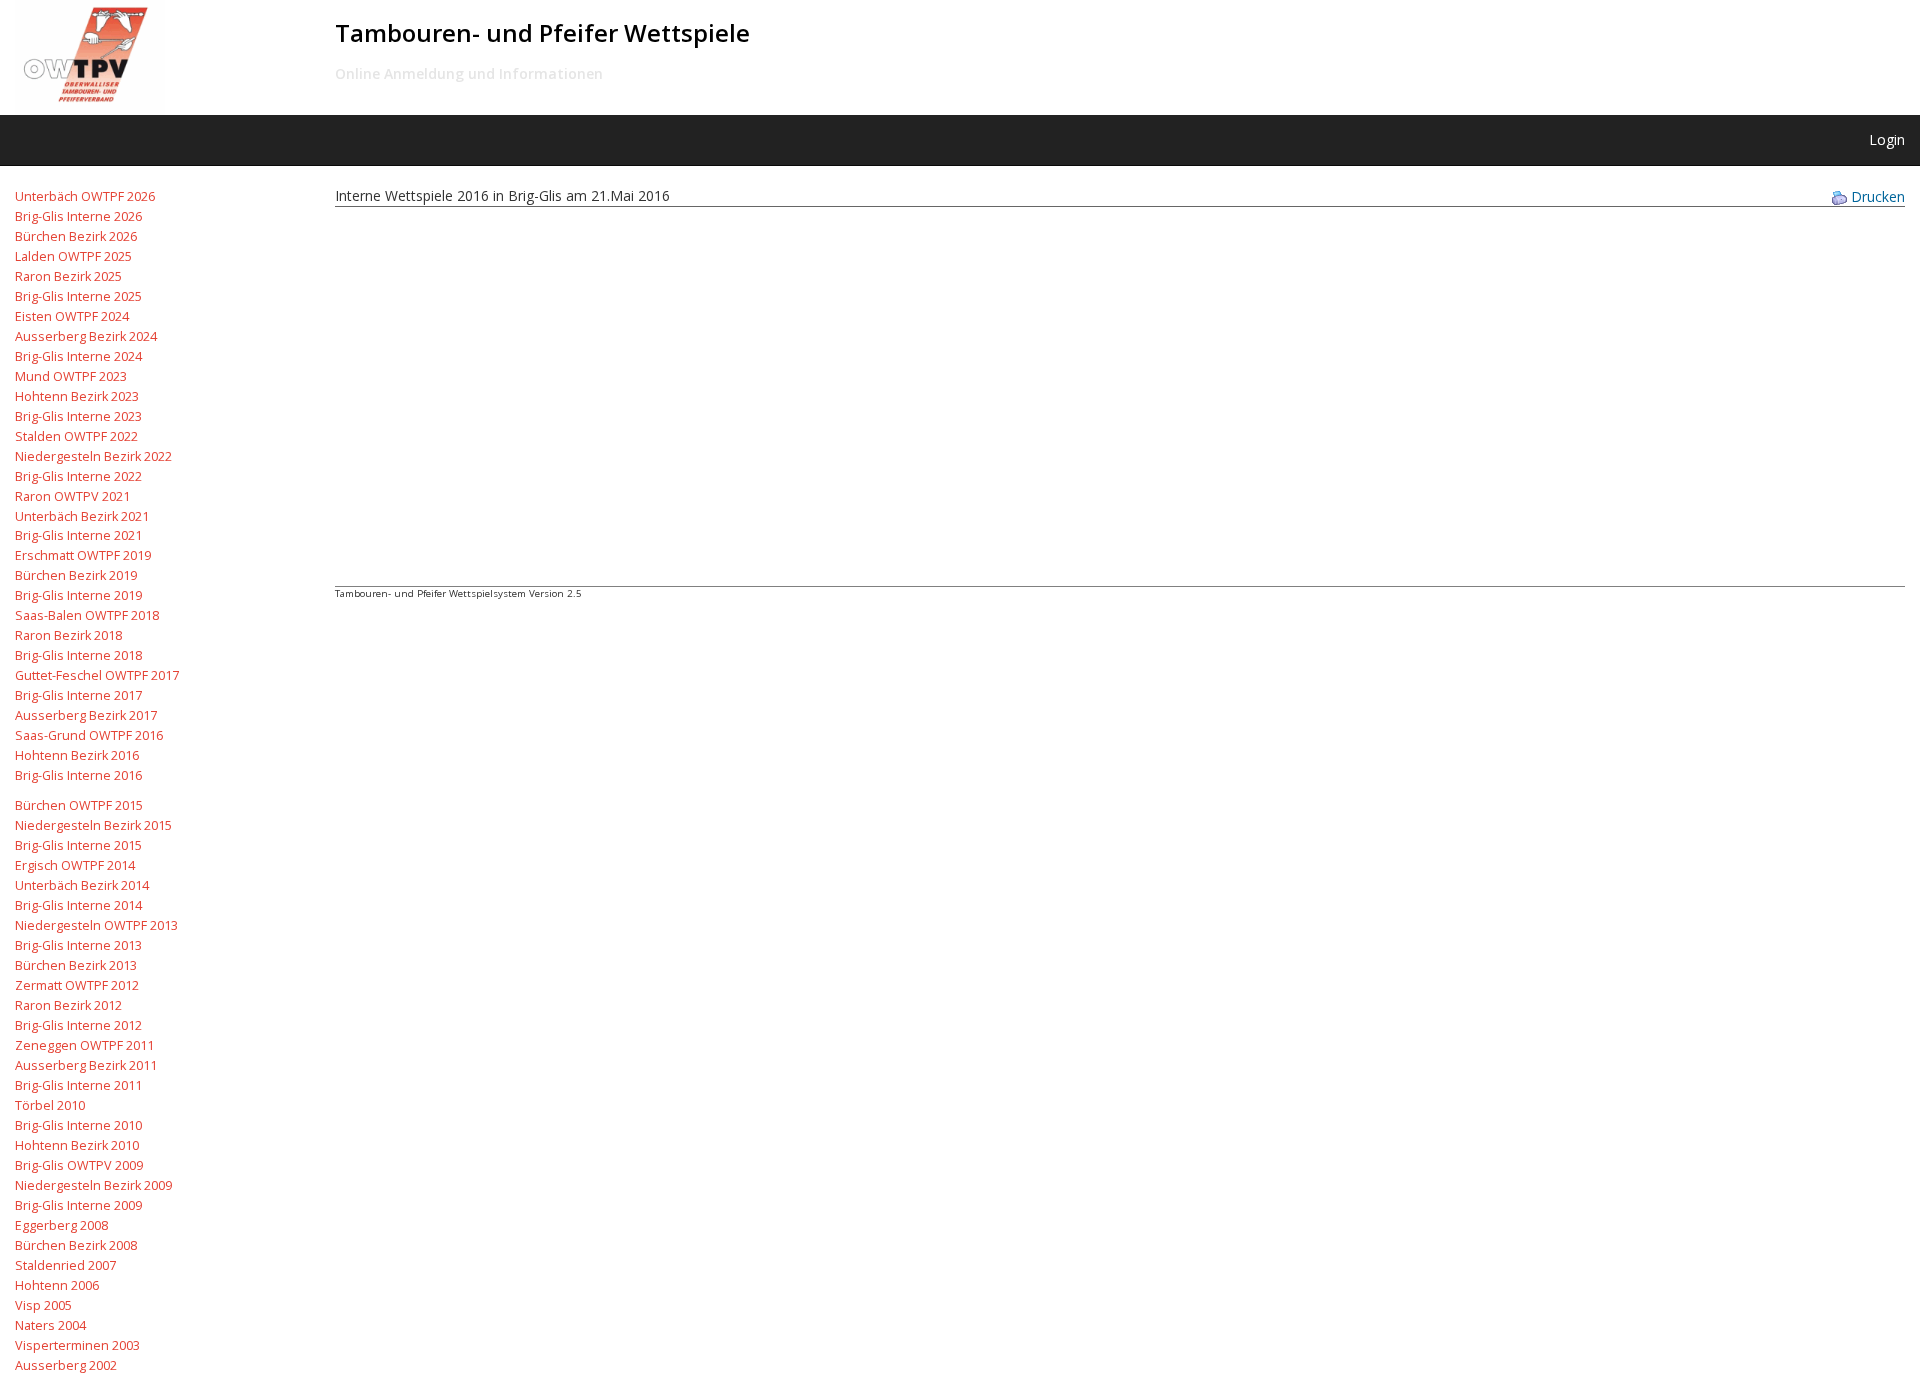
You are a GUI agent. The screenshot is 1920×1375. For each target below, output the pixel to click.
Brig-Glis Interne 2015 (78, 845)
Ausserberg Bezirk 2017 (86, 715)
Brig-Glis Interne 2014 (78, 905)
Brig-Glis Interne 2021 (78, 535)
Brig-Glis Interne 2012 (78, 1025)
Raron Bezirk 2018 (68, 635)
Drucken (1878, 196)
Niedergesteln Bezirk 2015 (93, 825)
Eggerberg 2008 (61, 1225)
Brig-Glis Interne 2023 (78, 416)
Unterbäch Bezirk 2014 (82, 885)
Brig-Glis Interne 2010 (78, 1125)
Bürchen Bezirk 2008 (76, 1245)
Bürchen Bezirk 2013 (76, 965)
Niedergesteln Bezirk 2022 (93, 456)
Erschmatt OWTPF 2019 (83, 555)
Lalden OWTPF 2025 (73, 256)
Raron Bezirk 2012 (68, 1005)
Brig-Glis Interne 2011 (78, 1085)
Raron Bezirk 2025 (68, 276)
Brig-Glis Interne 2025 (78, 296)
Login (1887, 139)
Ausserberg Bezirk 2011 (86, 1065)
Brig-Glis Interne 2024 (78, 356)
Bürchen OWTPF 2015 (79, 805)
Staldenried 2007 (65, 1265)
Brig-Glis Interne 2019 (78, 595)
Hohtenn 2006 (57, 1285)
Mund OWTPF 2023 (71, 376)
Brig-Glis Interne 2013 (78, 945)
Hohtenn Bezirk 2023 (77, 396)
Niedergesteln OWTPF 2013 (96, 925)
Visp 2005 (43, 1305)
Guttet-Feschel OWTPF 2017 (97, 675)
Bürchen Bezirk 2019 (76, 575)
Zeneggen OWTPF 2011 (84, 1045)
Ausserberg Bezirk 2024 (86, 336)
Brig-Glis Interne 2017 (78, 695)
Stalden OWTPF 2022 (76, 436)
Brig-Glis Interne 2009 (78, 1205)
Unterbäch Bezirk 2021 (82, 516)
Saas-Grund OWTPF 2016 (89, 735)
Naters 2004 (50, 1325)
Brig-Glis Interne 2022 (78, 476)
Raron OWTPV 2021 (72, 496)
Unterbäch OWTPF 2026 (85, 196)
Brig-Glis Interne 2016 (78, 775)
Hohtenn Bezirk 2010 (77, 1145)
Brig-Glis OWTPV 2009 (79, 1165)
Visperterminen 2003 (77, 1345)
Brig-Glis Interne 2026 (78, 216)
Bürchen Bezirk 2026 (76, 236)
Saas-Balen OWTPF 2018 (87, 615)
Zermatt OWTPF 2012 (77, 985)
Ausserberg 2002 (66, 1365)
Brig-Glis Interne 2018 (78, 655)
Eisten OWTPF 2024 (72, 316)
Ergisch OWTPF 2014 (75, 865)
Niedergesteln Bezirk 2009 (93, 1185)
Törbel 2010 (50, 1105)
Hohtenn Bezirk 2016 (77, 755)
